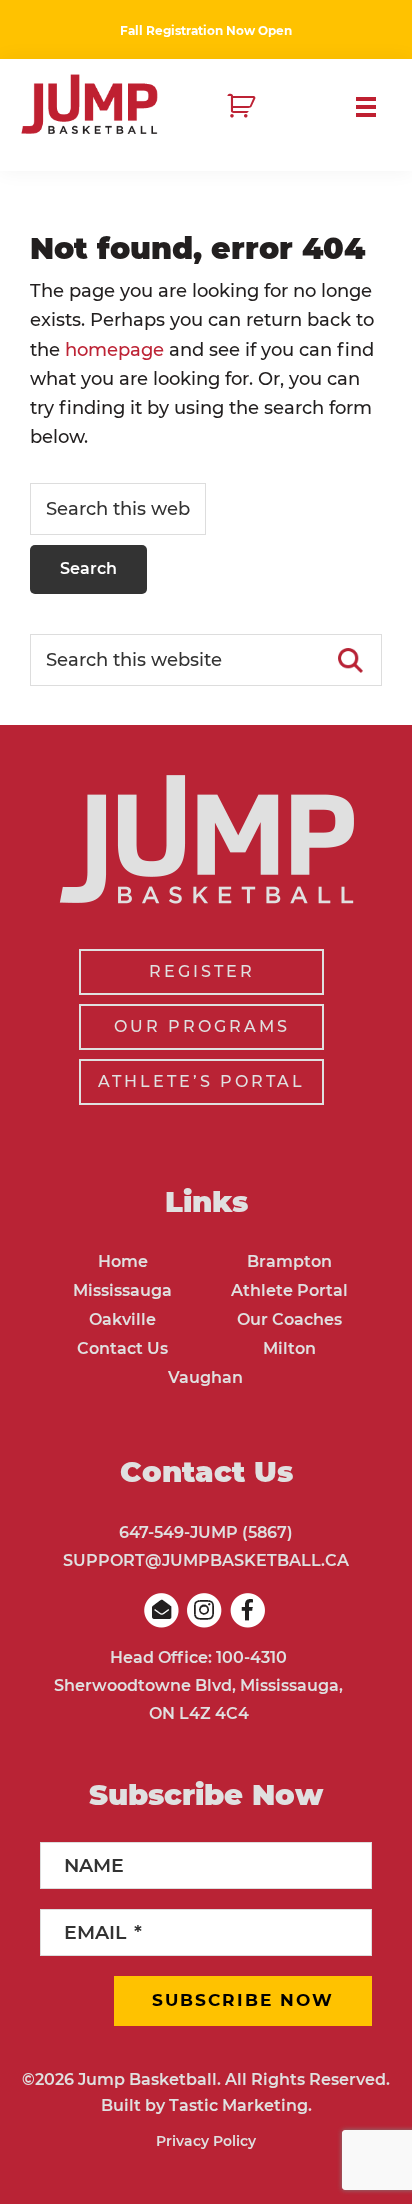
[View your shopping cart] (243, 107)
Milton (289, 1348)
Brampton (289, 1261)
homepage (114, 350)
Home (123, 1261)
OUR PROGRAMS (202, 1026)
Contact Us (122, 1348)
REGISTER (202, 971)
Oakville (122, 1319)
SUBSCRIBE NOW (243, 2000)
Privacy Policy (206, 2141)
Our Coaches (289, 1319)
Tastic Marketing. (240, 2105)
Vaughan (205, 1377)
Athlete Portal (289, 1290)
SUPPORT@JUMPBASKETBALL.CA (206, 1560)
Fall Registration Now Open (206, 30)
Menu (374, 107)
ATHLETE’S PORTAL (201, 1081)
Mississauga (122, 1290)
